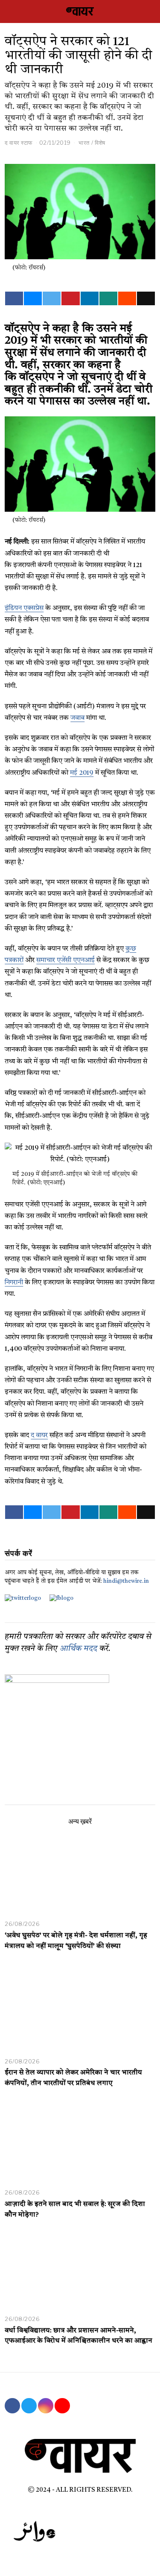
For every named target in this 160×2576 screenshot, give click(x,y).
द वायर (39, 1436)
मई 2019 (82, 773)
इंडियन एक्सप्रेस (24, 608)
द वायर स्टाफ (19, 143)
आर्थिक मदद (79, 1649)
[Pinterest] (70, 298)
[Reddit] (127, 298)
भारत (84, 143)
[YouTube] (62, 2406)
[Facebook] (14, 298)
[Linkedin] (90, 298)
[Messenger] (33, 298)
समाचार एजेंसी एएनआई (65, 960)
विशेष (100, 143)
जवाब (77, 718)
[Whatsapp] (108, 298)
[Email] (146, 298)
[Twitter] (52, 298)
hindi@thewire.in (126, 1581)
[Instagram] (46, 2406)
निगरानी (14, 1283)
